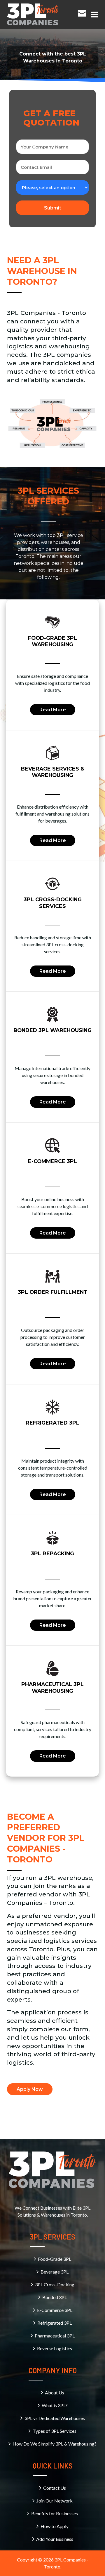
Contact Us (55, 2488)
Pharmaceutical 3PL (55, 2336)
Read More (53, 710)
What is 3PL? (55, 2405)
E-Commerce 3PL (55, 2310)
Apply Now (30, 2089)
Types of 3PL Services (55, 2431)
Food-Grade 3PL (55, 2259)
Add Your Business (55, 2539)
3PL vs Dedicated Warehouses (55, 2418)
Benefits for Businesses (55, 2513)
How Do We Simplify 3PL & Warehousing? (55, 2444)
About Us (55, 2393)
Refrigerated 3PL (55, 2323)
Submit (53, 208)
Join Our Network (55, 2501)
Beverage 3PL (55, 2272)
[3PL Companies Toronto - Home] (33, 14)
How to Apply (55, 2526)
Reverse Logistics (55, 2348)
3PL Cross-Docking (55, 2284)
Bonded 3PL (55, 2297)
